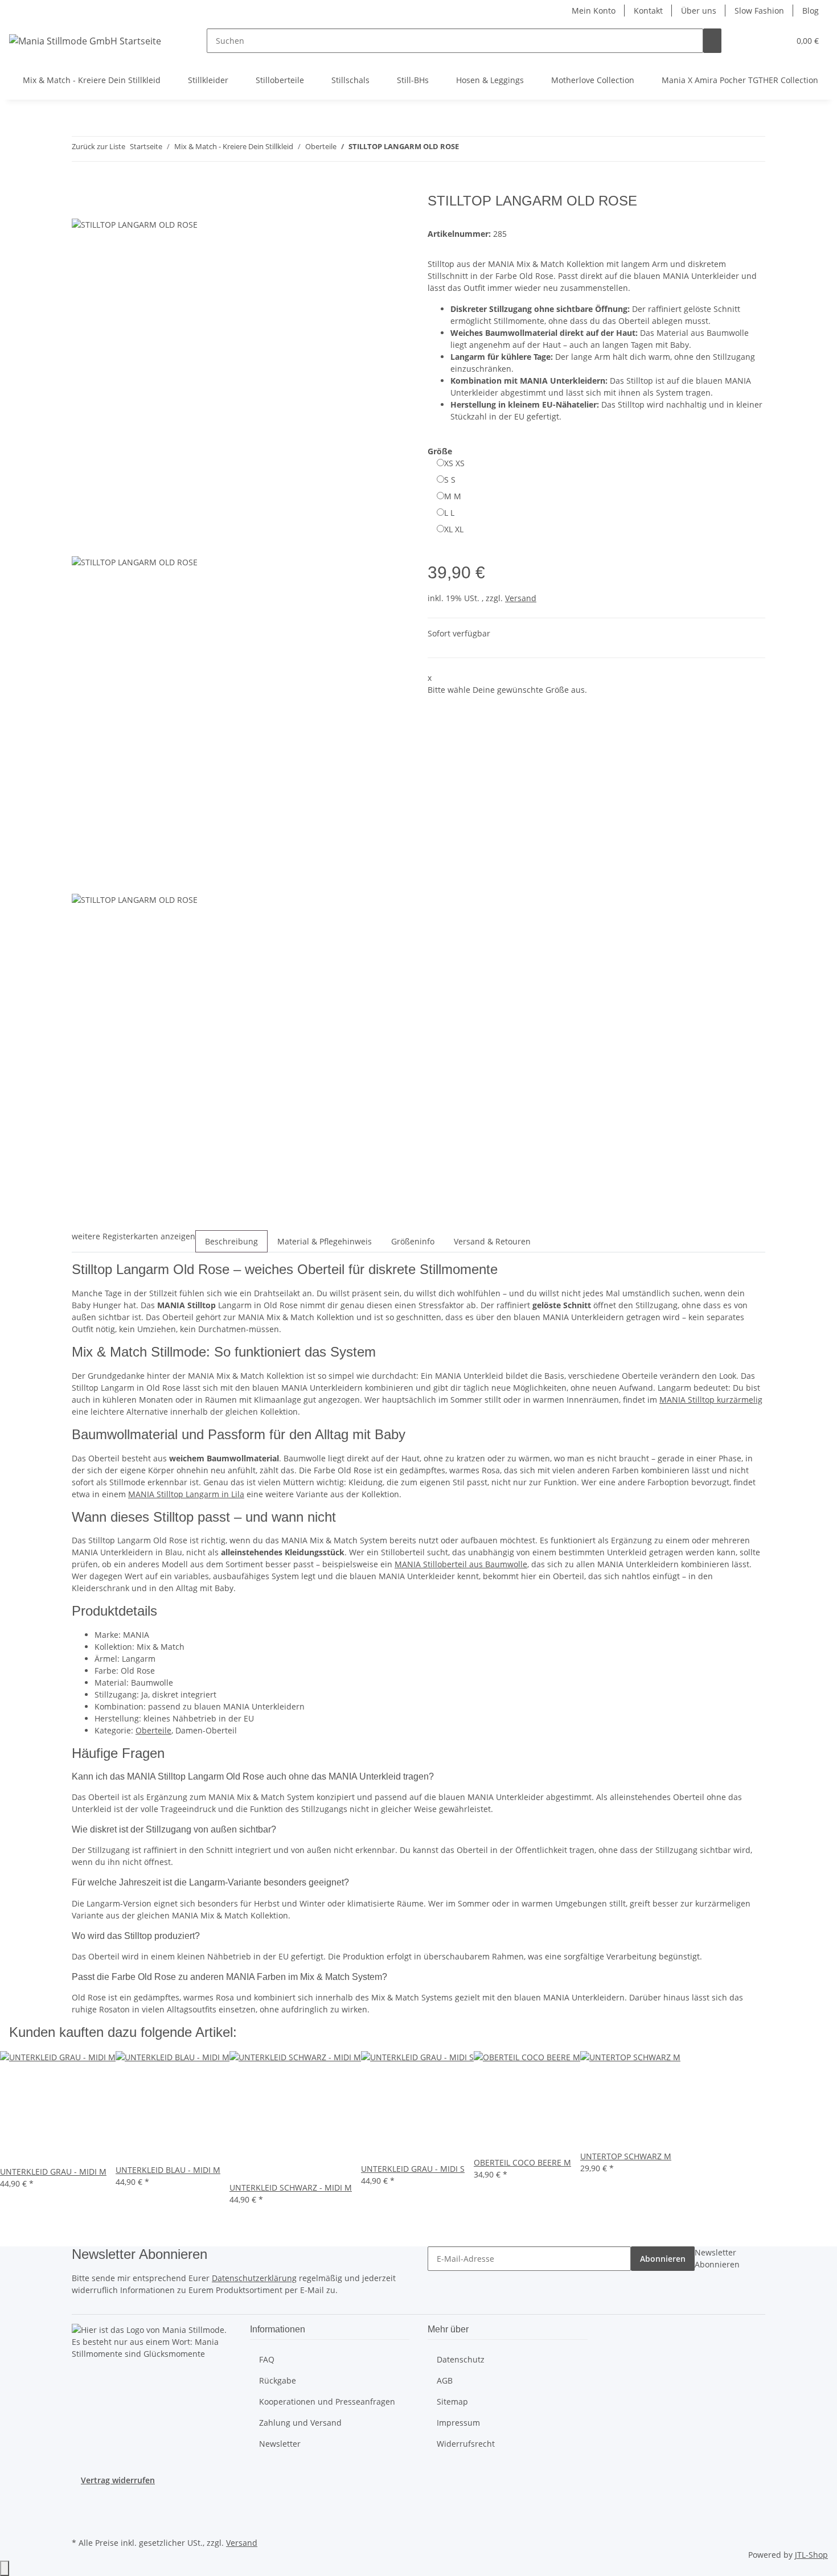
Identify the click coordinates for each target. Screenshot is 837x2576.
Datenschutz (461, 2359)
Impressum (458, 2423)
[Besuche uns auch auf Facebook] (81, 2508)
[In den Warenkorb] (81, 187)
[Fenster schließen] (81, 205)
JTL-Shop (811, 2555)
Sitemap (452, 2402)
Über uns (699, 11)
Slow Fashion (759, 11)
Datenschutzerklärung (254, 2278)
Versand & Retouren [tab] (492, 1241)
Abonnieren (663, 2259)
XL (454, 529)
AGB (445, 2380)
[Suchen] (712, 41)
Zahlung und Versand (300, 2423)
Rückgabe (278, 2380)
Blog (811, 11)
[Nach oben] (5, 2568)
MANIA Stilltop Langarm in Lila (186, 1494)
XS (454, 463)
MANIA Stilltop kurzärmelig (711, 1400)
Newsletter (280, 2444)
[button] (758, 41)
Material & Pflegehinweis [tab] (325, 1241)
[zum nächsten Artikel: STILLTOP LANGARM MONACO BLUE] (489, 149)
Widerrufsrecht (466, 2444)
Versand (521, 598)
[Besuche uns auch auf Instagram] (81, 2521)
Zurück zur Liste (99, 146)
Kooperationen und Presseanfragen (327, 2402)
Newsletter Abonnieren (717, 2258)
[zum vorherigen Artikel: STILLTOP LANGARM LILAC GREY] (468, 149)
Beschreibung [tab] (231, 1241)
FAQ (267, 2359)
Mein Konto (594, 11)
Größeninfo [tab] (413, 1241)
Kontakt (648, 11)
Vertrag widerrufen (118, 2480)
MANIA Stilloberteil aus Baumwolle (461, 1564)
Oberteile (153, 1730)
